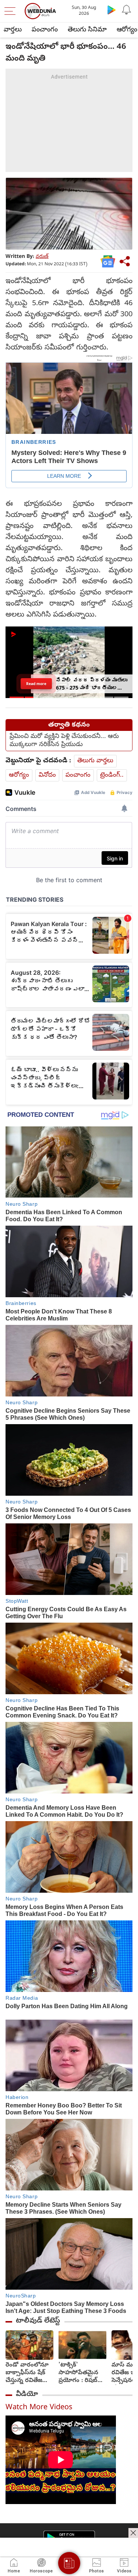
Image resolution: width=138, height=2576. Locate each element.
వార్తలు (13, 30)
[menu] (12, 11)
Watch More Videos (39, 2408)
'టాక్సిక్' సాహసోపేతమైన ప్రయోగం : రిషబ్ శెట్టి (78, 2373)
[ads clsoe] (133, 2533)
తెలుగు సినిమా (87, 30)
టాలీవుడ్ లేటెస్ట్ (38, 2321)
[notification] (126, 10)
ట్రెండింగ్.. (112, 775)
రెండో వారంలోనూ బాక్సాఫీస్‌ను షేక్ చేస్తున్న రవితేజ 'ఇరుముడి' (27, 2373)
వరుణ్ (42, 257)
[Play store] (112, 10)
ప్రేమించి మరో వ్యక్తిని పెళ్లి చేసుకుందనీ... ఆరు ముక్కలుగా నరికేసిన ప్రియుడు (64, 741)
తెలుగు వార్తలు (95, 761)
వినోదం (47, 775)
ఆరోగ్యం (19, 775)
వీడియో (27, 2394)
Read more (36, 683)
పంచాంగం (45, 30)
